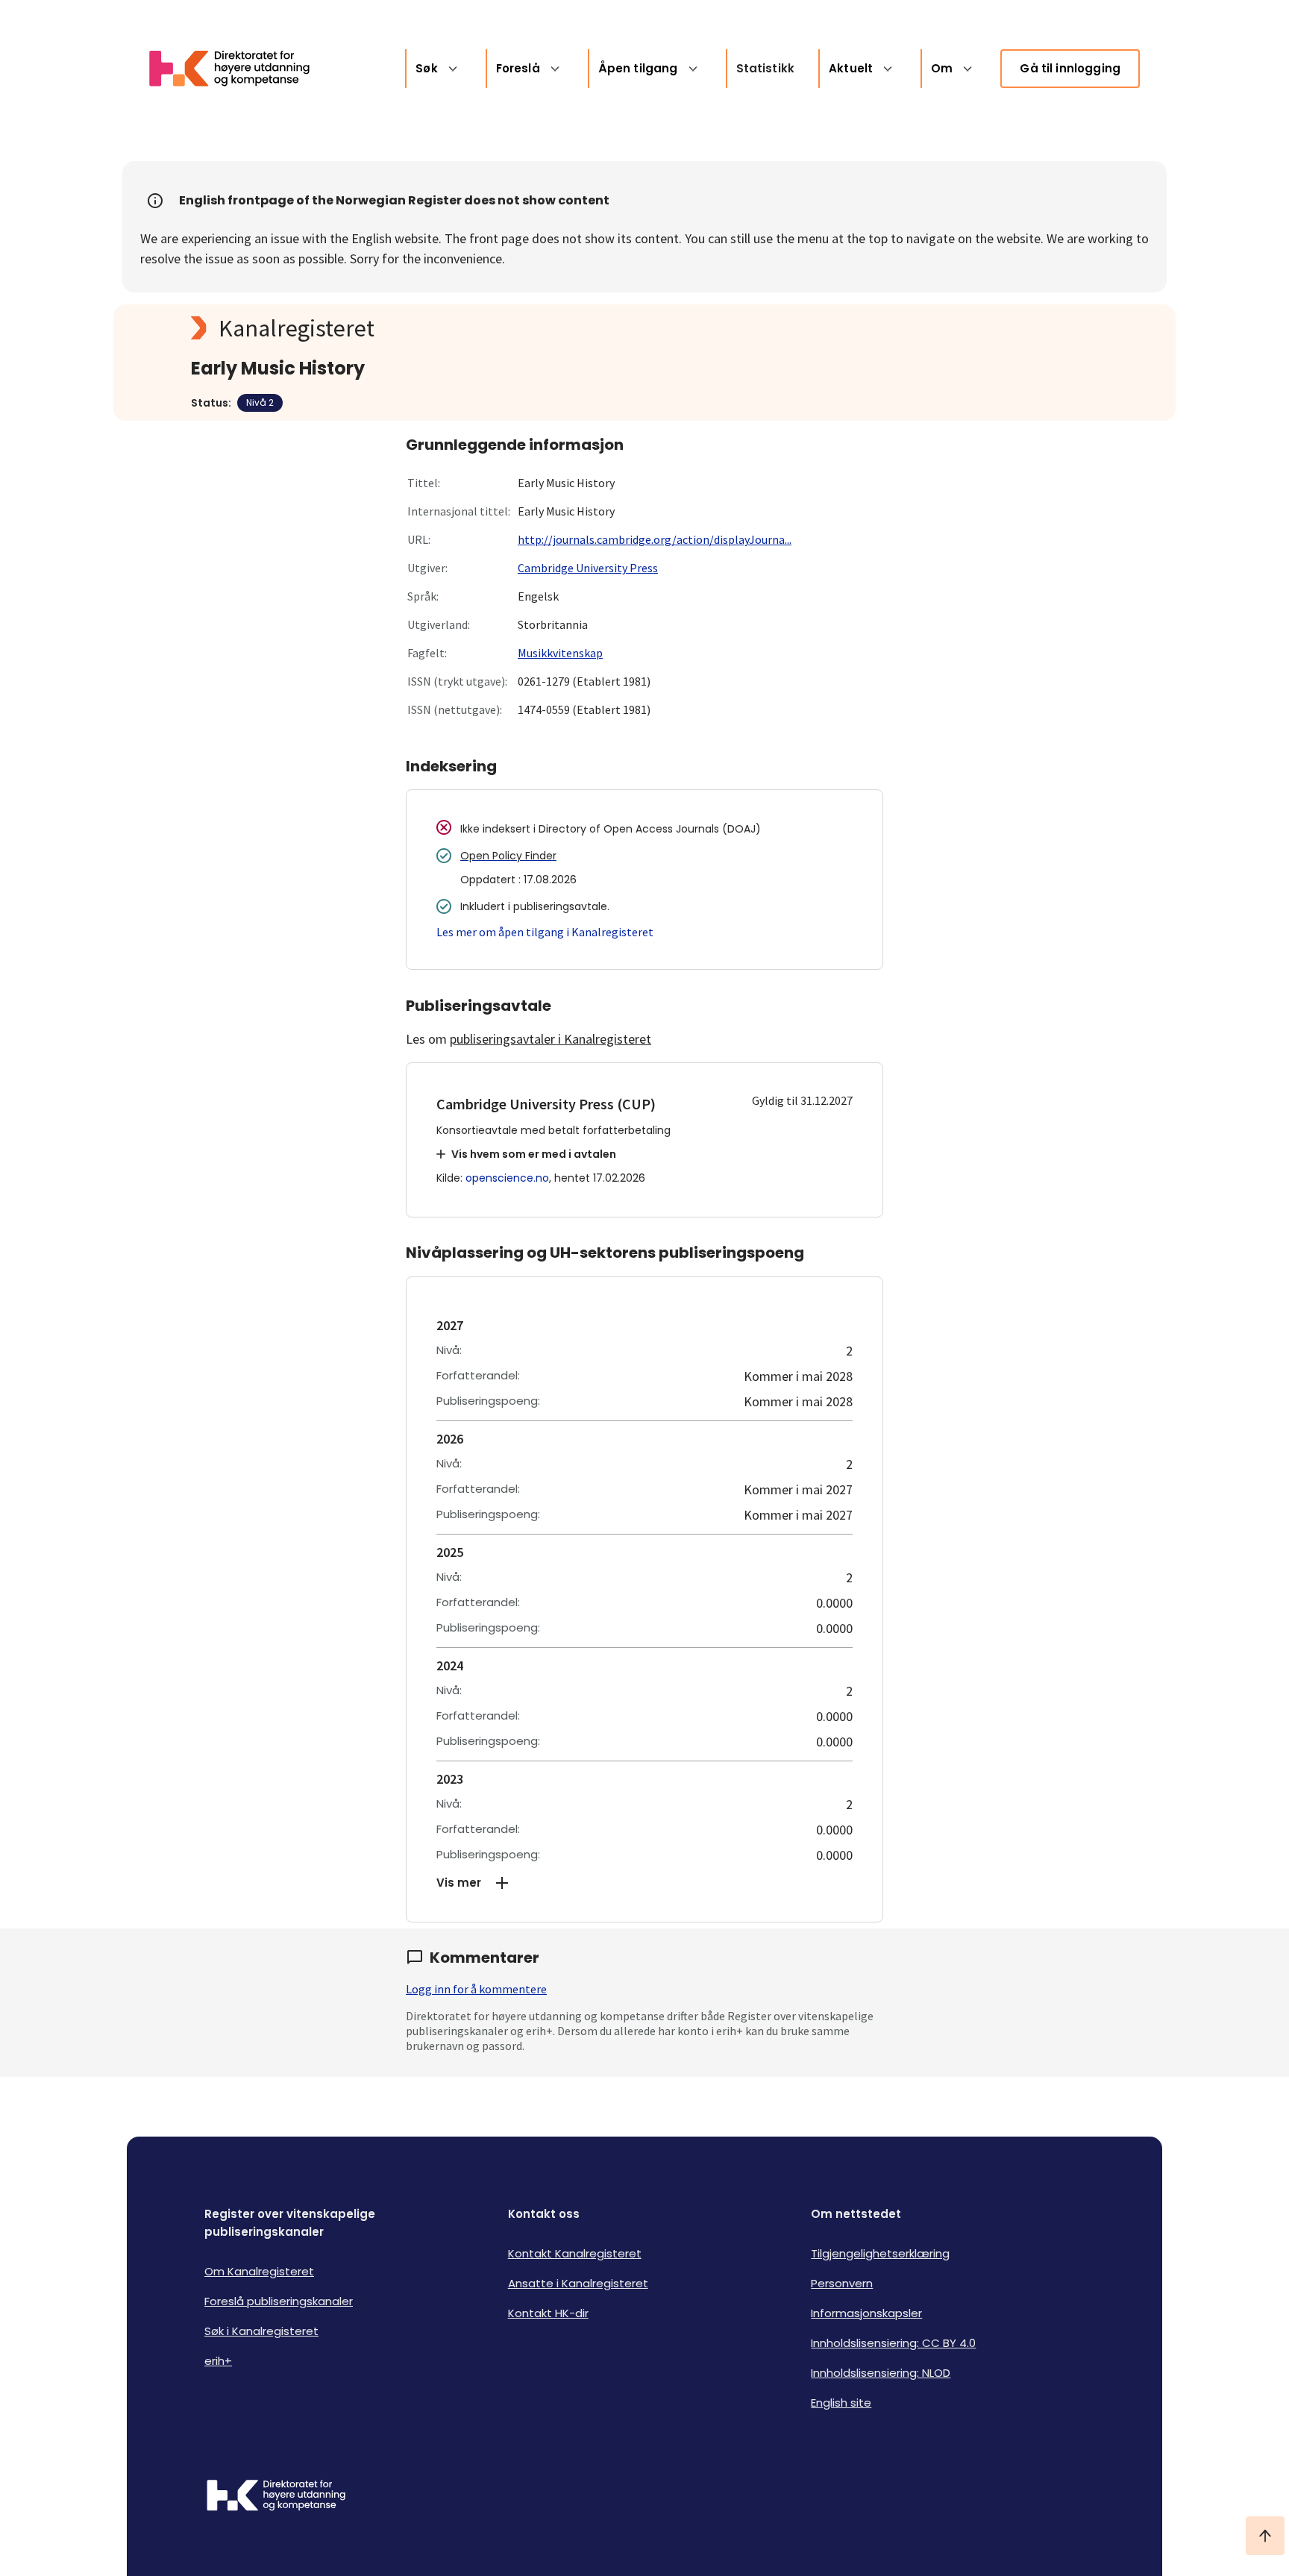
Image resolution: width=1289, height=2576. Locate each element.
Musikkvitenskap (560, 653)
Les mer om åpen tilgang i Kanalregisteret (545, 932)
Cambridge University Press (588, 568)
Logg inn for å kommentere (476, 1989)
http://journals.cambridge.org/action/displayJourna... (655, 539)
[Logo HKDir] (276, 2497)
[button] (644, 1883)
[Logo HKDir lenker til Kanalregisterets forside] (239, 69)
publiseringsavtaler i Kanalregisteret (551, 1039)
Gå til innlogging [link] (1070, 68)
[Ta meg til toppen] (1265, 2536)
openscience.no (507, 1178)
